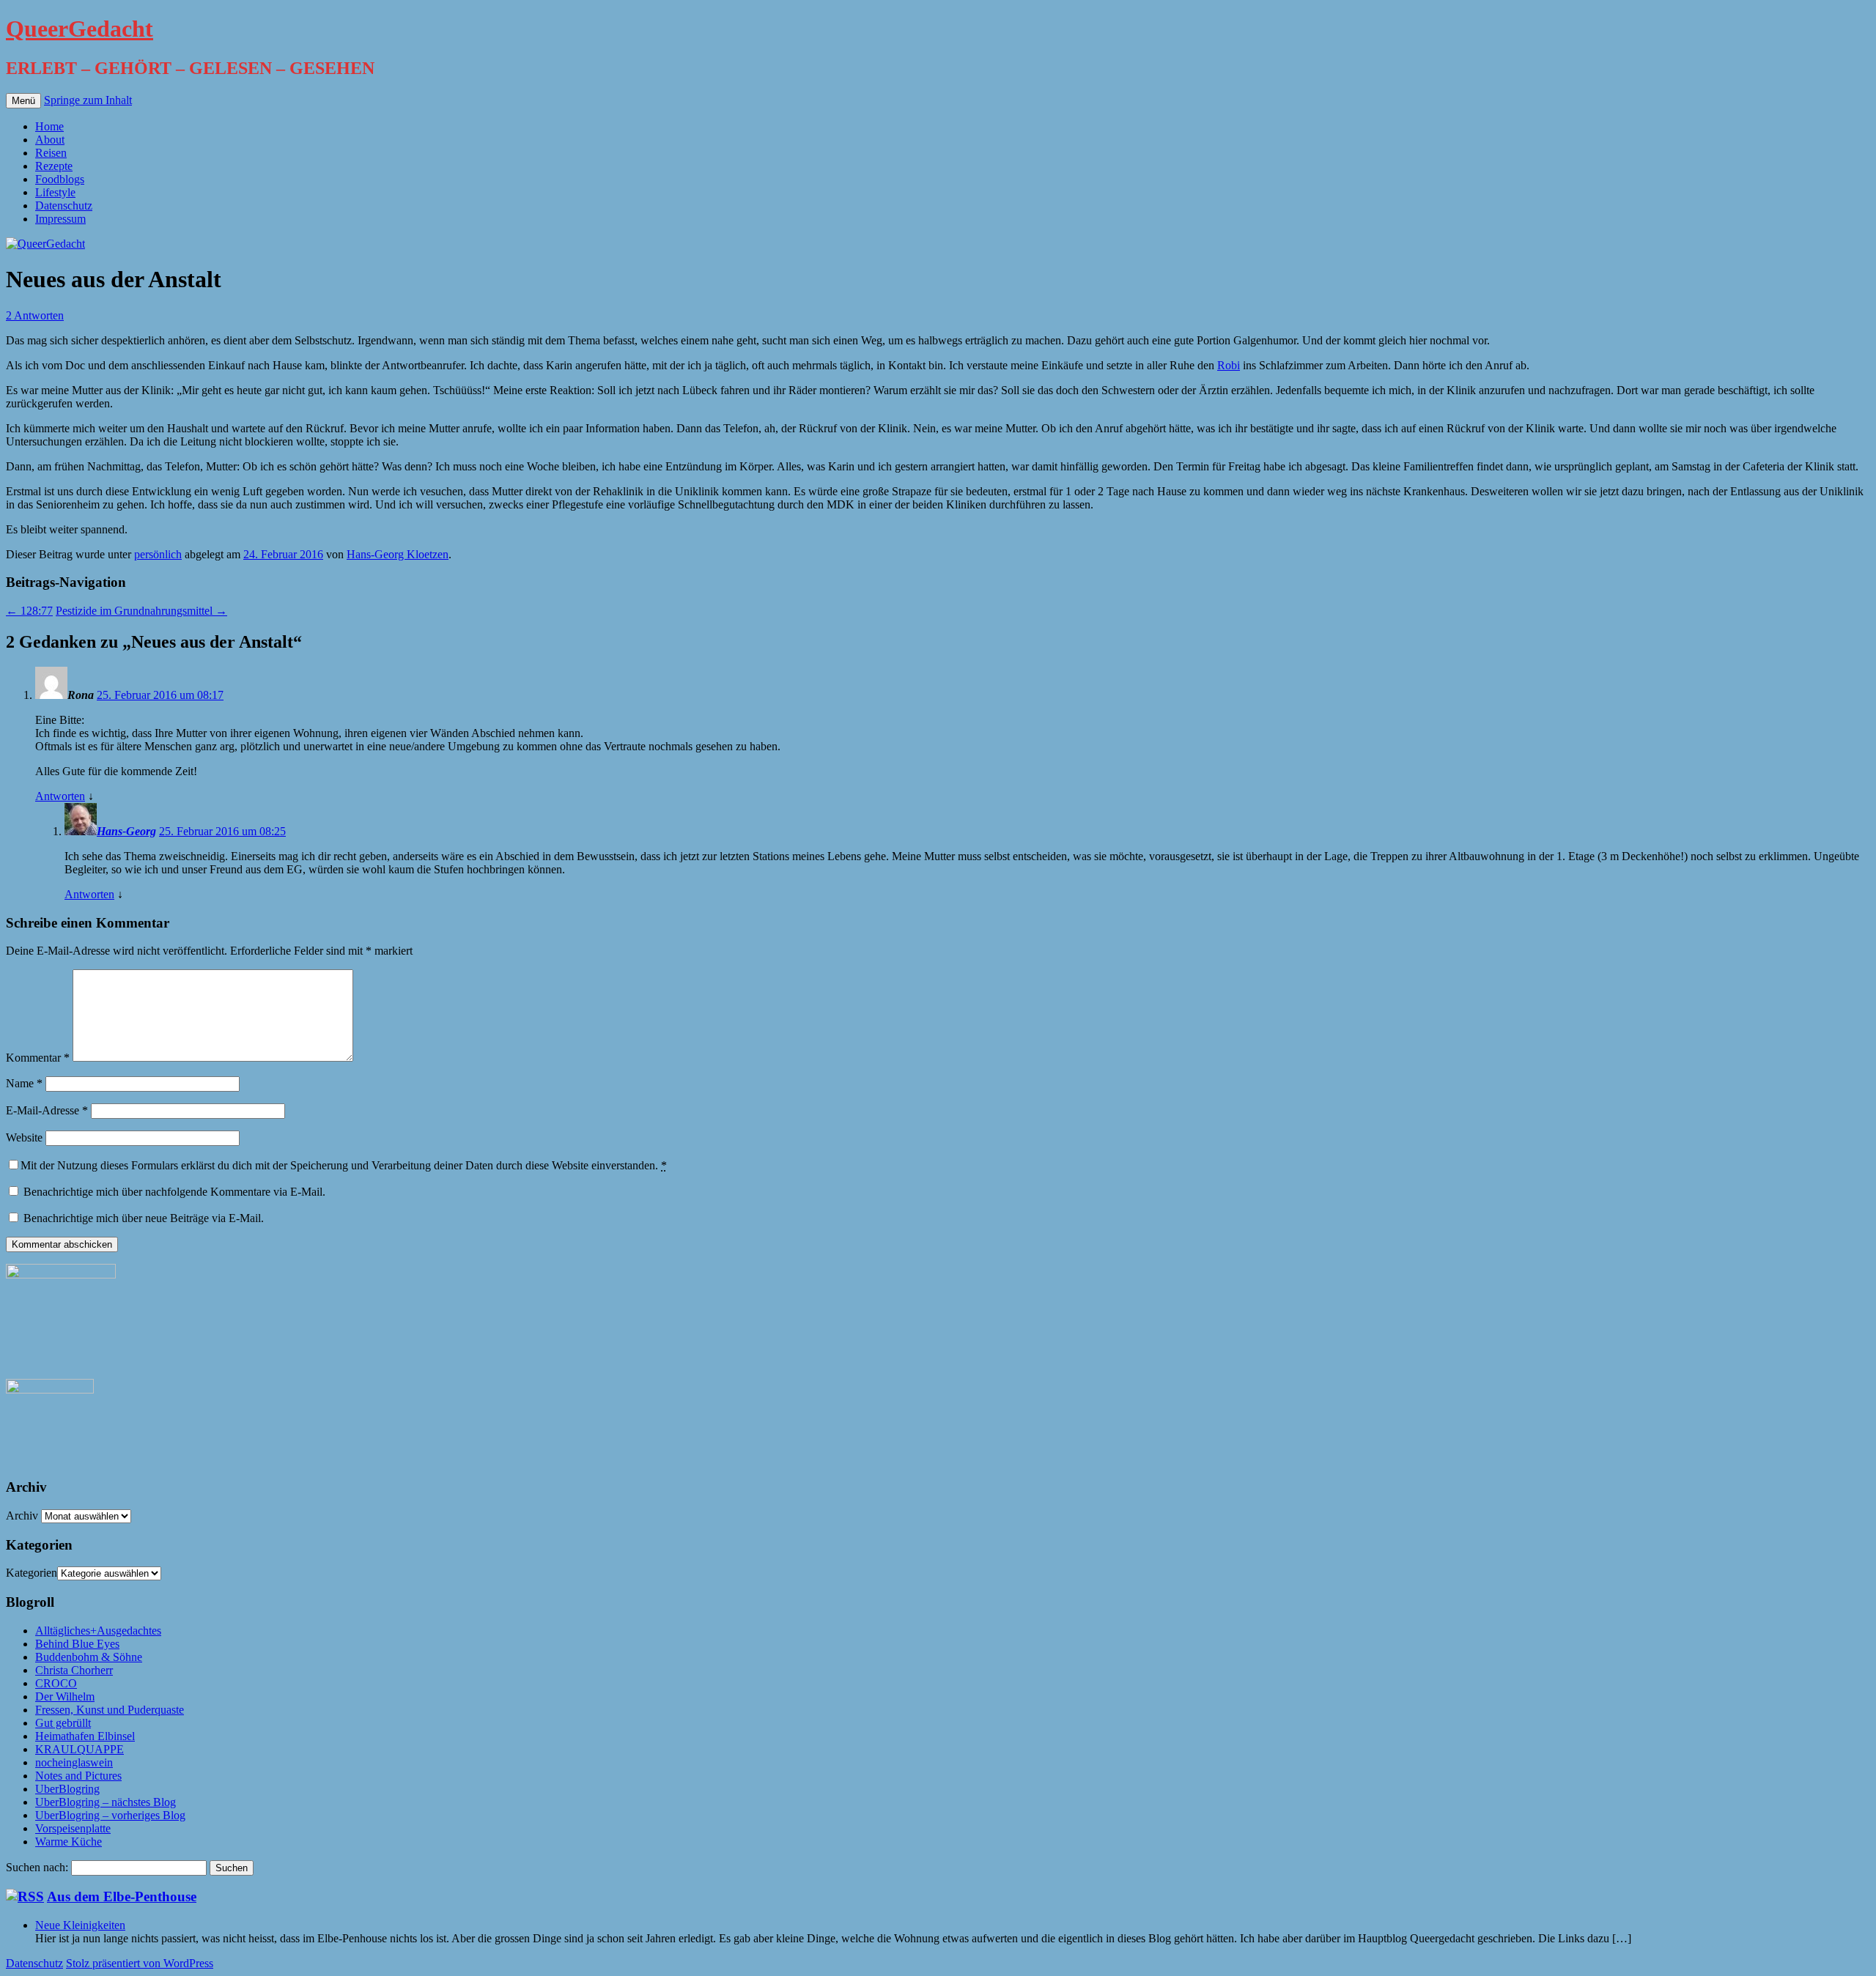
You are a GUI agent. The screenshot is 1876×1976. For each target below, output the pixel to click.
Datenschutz (64, 206)
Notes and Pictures (78, 1776)
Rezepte (54, 166)
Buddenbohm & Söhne (89, 1657)
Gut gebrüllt (63, 1723)
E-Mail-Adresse (47, 1110)
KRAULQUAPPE (80, 1749)
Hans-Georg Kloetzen (398, 554)
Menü (23, 101)
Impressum (60, 219)
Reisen (51, 153)
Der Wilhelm (65, 1696)
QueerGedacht (80, 29)
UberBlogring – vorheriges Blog (110, 1815)
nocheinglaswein (74, 1762)
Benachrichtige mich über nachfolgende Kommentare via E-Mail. (174, 1192)
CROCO (56, 1683)
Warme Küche (69, 1842)
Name (24, 1083)
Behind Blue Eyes (77, 1644)
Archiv (22, 1516)
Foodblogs (60, 179)
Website (24, 1137)
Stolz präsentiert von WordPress (140, 1963)
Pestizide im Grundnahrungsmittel (141, 611)
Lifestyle (55, 192)
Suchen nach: (37, 1867)
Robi (1229, 365)
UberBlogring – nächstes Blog (106, 1802)
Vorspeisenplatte (73, 1828)
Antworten (60, 796)
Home (49, 126)
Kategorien (32, 1573)
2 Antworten (35, 315)
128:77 (29, 611)
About (50, 140)
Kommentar (38, 1058)
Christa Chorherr (74, 1670)
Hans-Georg (126, 831)
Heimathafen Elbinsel (85, 1736)
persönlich (158, 554)
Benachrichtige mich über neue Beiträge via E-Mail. (144, 1218)
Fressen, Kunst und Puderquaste (110, 1710)
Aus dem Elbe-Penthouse (122, 1897)
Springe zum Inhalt (88, 100)
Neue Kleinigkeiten (80, 1925)
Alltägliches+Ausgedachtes (98, 1631)
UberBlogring (67, 1789)
